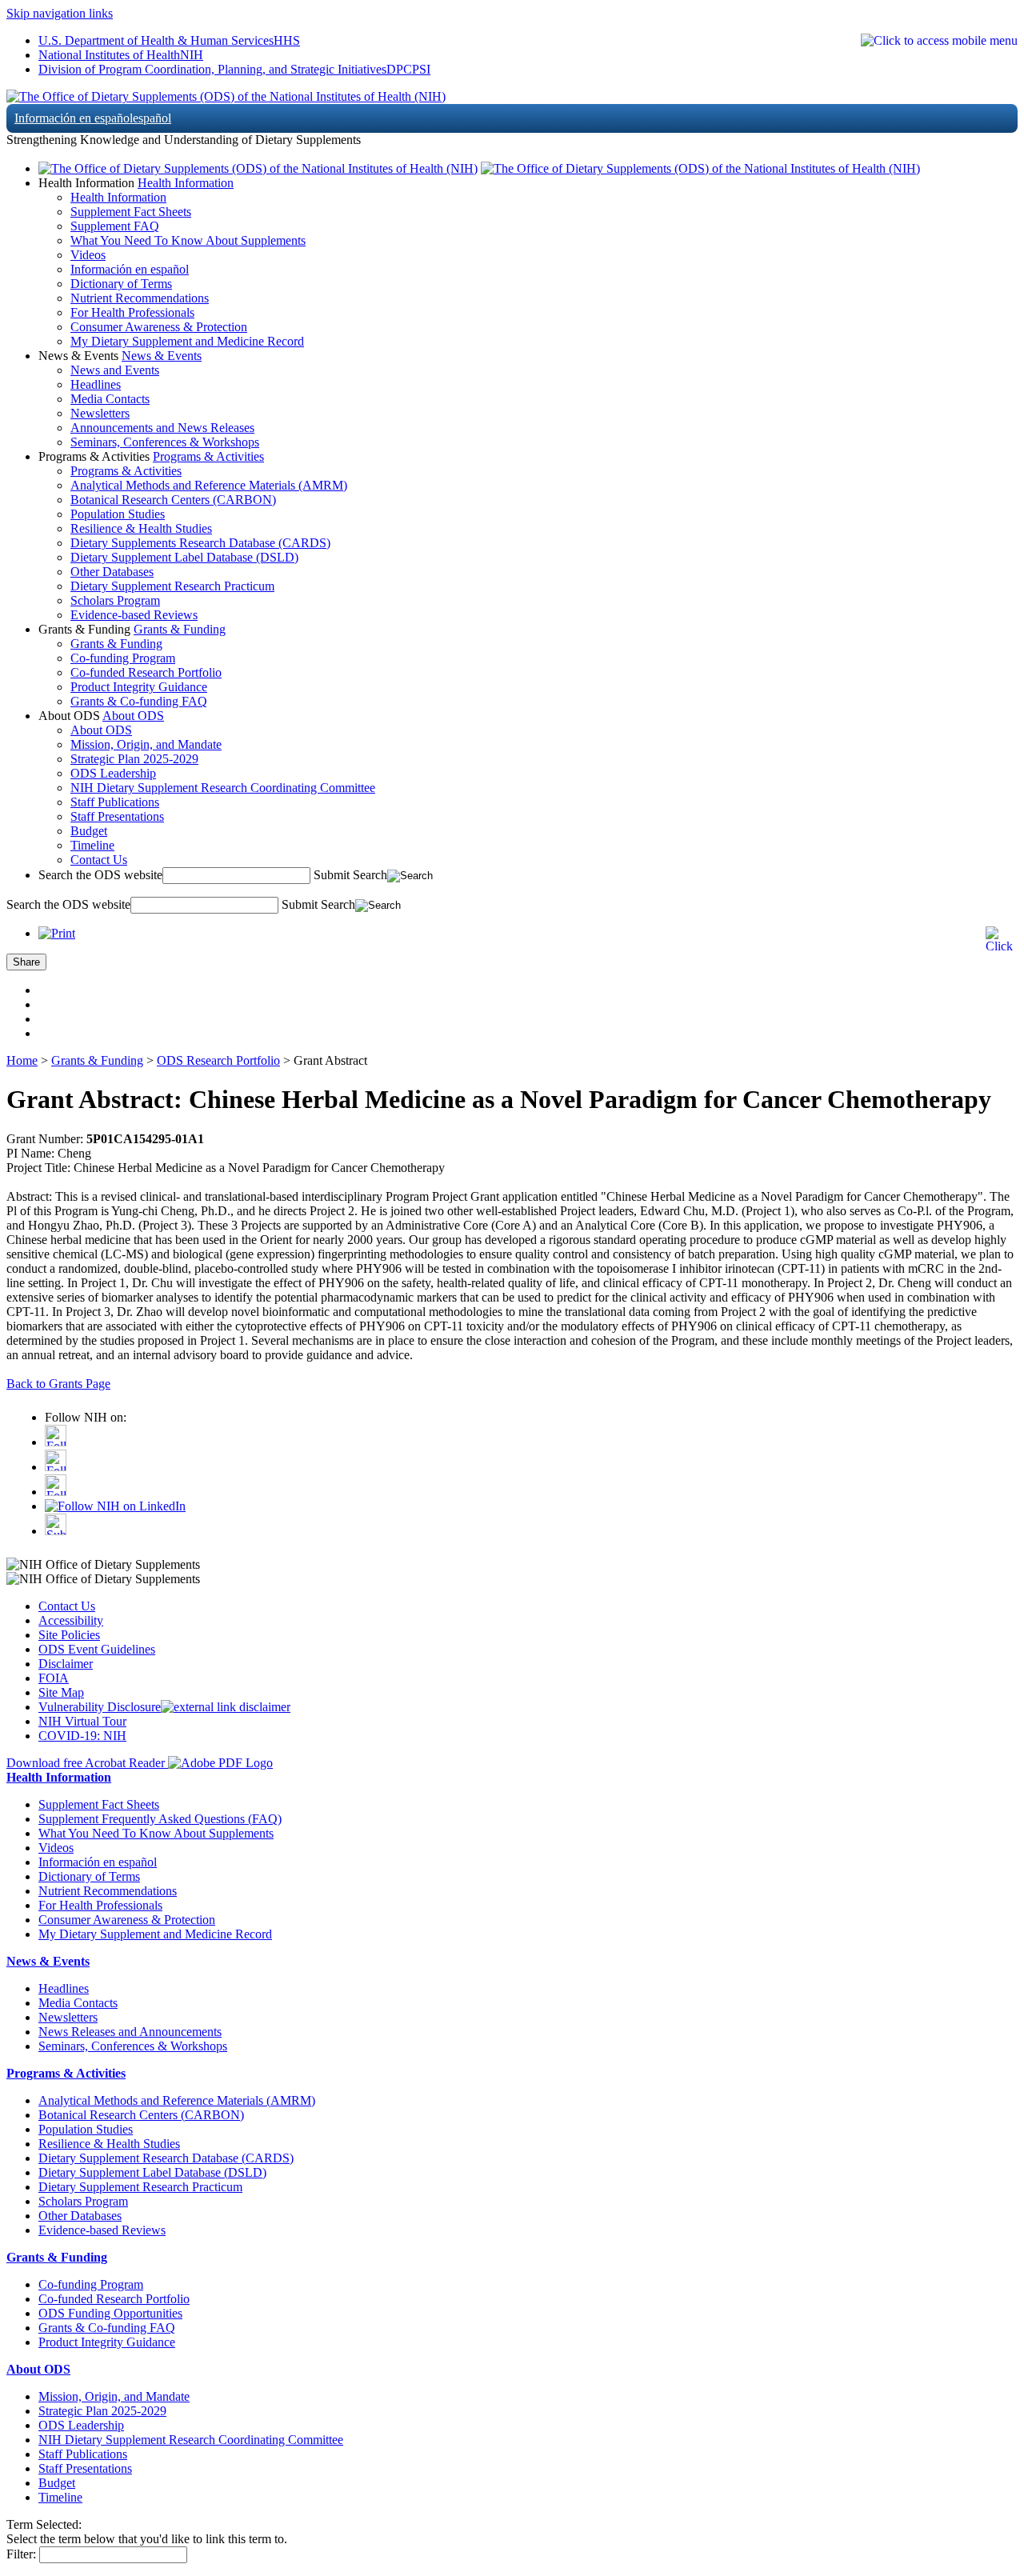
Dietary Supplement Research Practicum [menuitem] (172, 586)
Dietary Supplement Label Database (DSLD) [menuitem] (184, 557)
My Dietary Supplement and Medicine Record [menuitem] (187, 341)
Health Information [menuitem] (118, 197)
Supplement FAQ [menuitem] (115, 226)
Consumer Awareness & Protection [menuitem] (159, 327)
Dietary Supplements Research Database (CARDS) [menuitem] (200, 543)
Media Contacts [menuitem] (110, 399)
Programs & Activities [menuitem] (126, 471)
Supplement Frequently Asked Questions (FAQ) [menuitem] (160, 1819)
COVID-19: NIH (82, 1736)
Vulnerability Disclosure (100, 1707)
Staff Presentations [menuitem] (117, 816)
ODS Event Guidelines (97, 1649)
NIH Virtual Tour (82, 1721)
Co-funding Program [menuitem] (123, 658)
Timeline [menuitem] (92, 845)
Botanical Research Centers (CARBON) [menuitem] (173, 500)
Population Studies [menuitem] (118, 514)
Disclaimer (66, 1664)
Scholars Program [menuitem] (115, 600)
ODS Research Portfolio (218, 1060)
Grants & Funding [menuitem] (116, 644)
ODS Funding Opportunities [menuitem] (110, 2313)
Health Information (186, 183)
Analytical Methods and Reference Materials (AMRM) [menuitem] (209, 485)
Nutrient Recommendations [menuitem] (140, 298)
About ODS (133, 716)
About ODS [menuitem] (101, 730)
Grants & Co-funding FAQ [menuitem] (139, 701)
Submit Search (350, 875)
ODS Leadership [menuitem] (113, 773)
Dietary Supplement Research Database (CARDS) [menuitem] (166, 2158)
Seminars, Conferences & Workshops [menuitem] (165, 442)
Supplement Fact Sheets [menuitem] (131, 212)
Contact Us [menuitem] (99, 860)
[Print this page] (57, 933)
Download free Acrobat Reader (87, 1763)
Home (22, 1060)
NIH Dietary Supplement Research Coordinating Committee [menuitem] (223, 788)
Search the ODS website (100, 875)
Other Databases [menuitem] (112, 572)
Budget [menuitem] (89, 831)
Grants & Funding (180, 629)
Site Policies (69, 1635)
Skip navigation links (60, 13)
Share (26, 962)
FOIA (54, 1678)
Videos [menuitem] (88, 255)
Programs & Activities (208, 456)
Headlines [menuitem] (96, 384)
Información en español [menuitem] (130, 269)
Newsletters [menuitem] (100, 413)
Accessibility (71, 1620)
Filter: (21, 2554)
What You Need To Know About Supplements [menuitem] (188, 240)
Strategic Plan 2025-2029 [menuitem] (134, 759)
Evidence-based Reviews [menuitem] (134, 615)
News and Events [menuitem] (115, 370)
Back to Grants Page (58, 1384)
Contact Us (67, 1606)
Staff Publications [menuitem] (115, 802)
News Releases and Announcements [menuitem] (130, 2032)
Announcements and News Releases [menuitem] (162, 428)
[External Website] (226, 1707)
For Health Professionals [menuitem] (132, 312)
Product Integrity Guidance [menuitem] (139, 687)
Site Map (61, 1692)
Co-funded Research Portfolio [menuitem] (146, 672)
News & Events (162, 356)
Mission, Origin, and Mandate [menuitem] (146, 744)
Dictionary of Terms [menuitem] (121, 284)
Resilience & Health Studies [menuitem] (141, 528)
